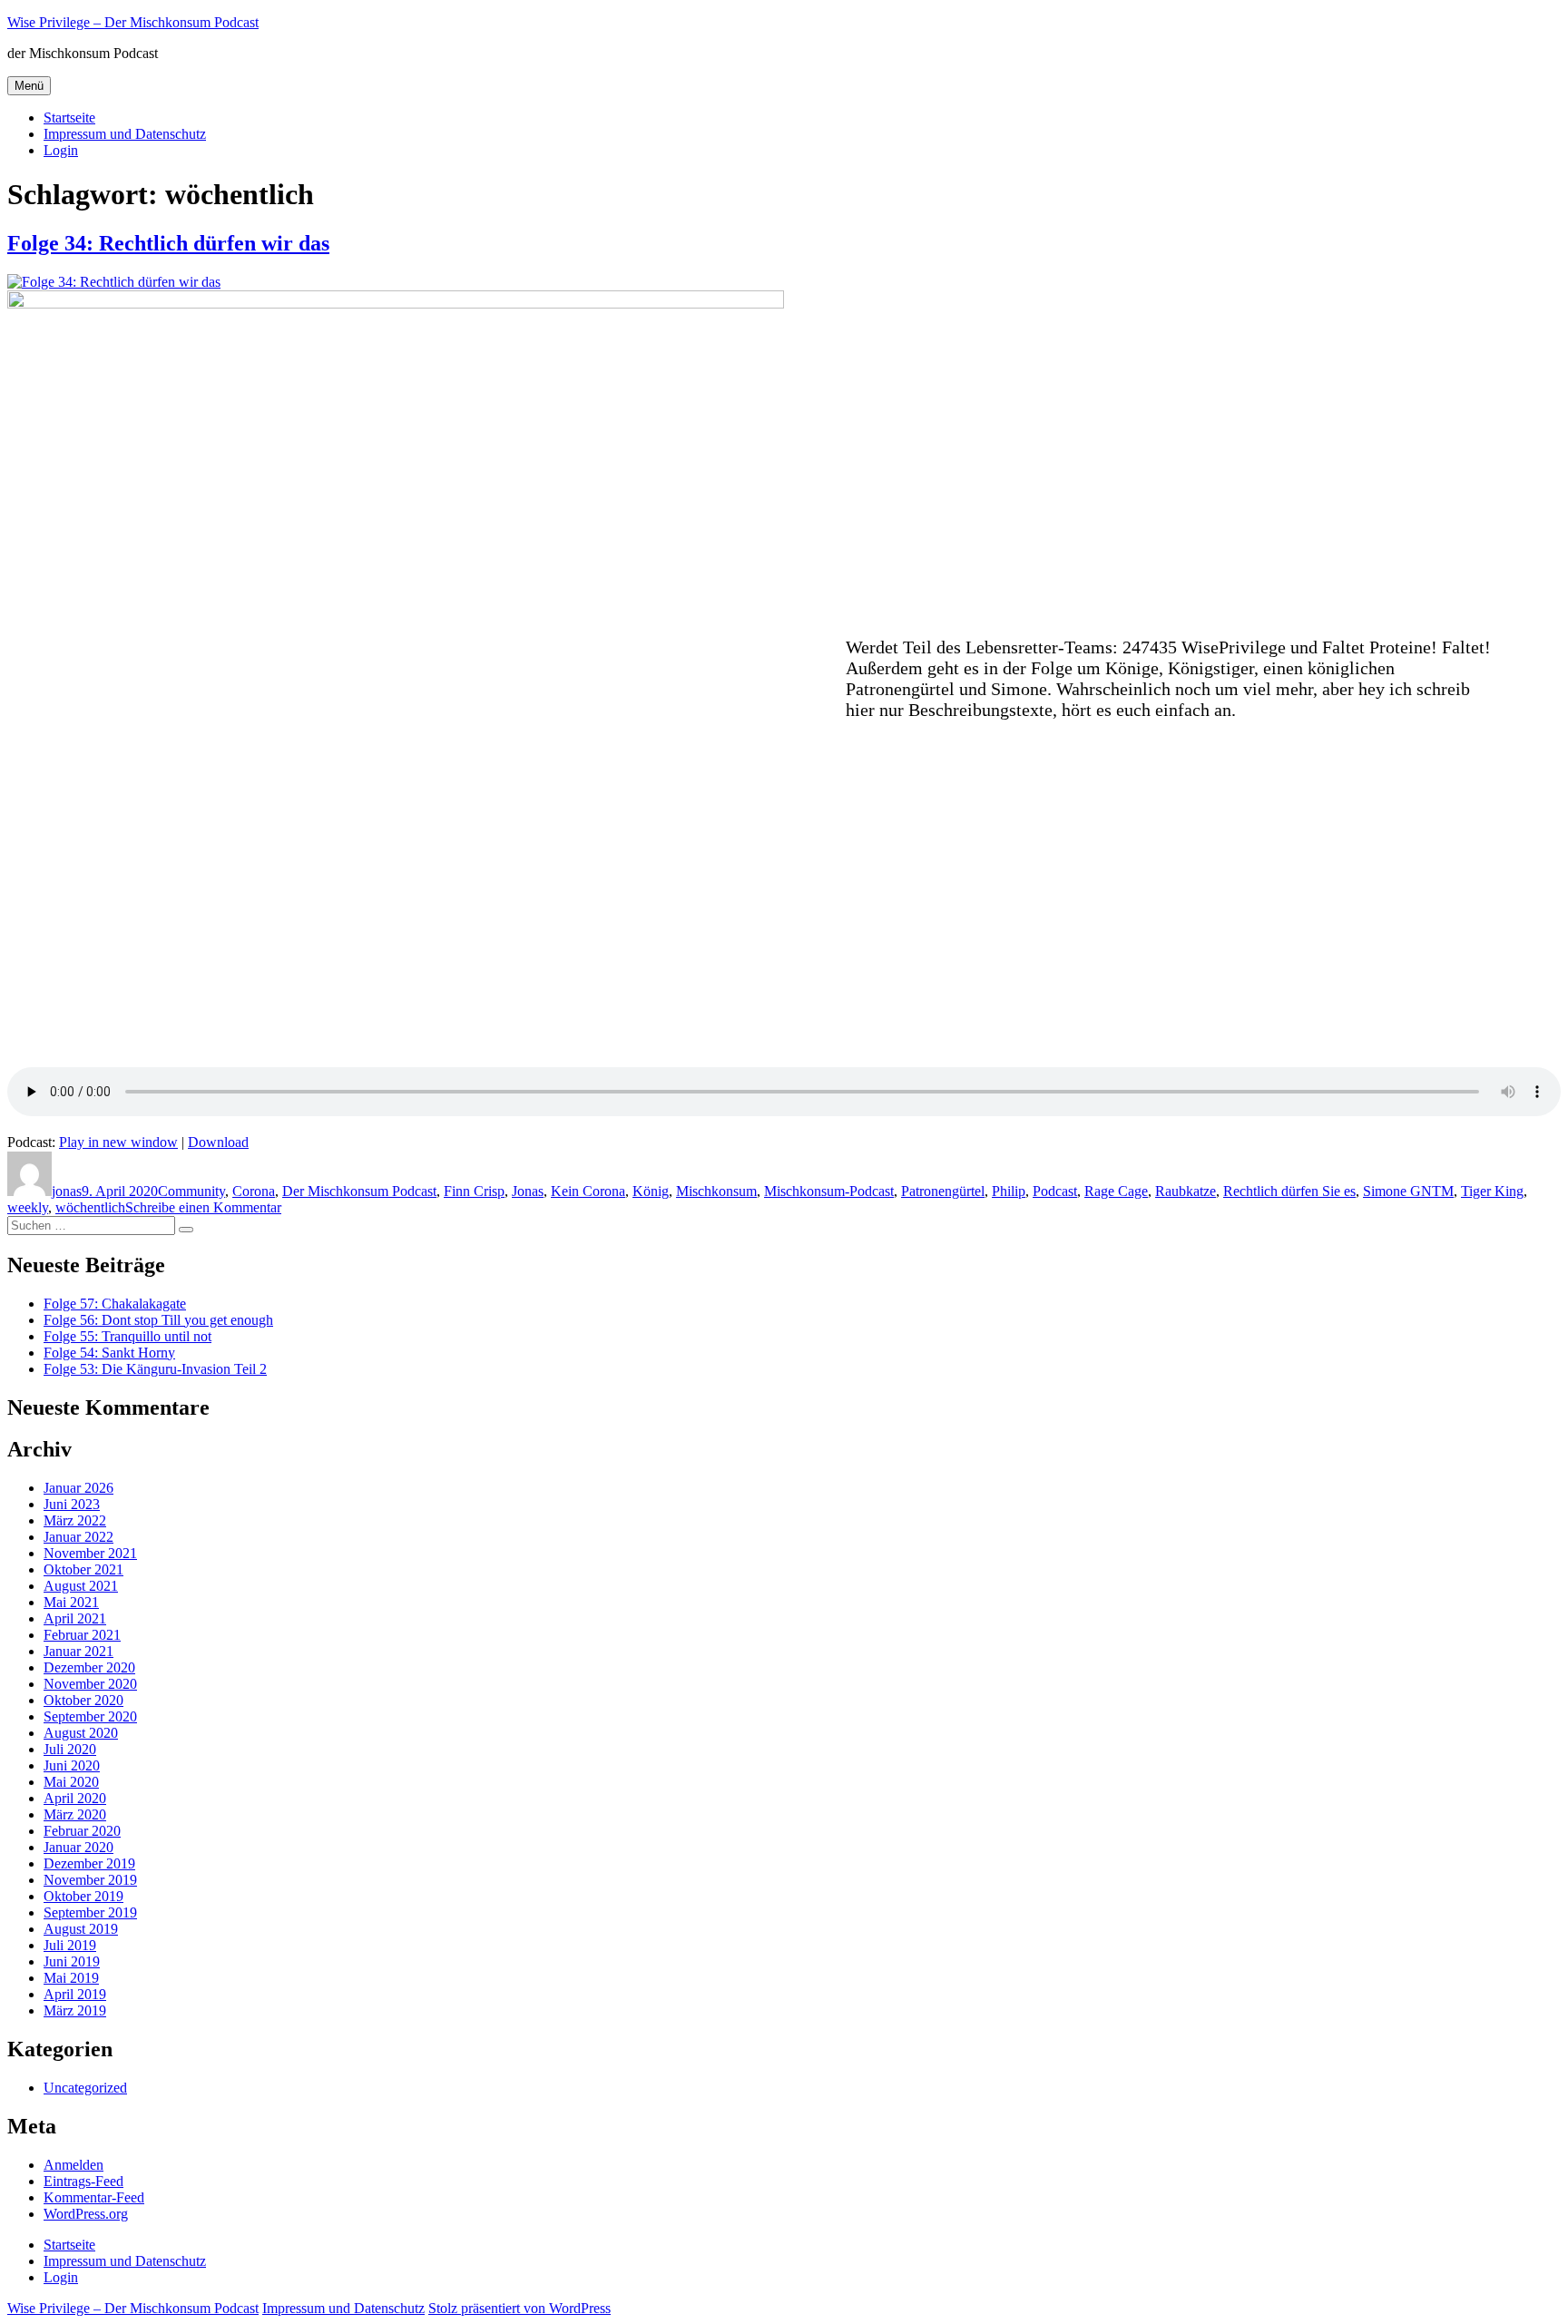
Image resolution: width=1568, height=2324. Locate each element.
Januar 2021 (78, 1651)
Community (191, 1191)
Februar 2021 (82, 1635)
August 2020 (81, 1733)
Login (61, 150)
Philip (1009, 1191)
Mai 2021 (71, 1602)
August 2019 (81, 1929)
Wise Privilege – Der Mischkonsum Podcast (133, 22)
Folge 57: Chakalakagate (115, 1304)
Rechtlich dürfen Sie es (1289, 1191)
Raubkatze (1186, 1191)
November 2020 (90, 1684)
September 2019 (90, 1912)
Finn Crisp (474, 1191)
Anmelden (73, 2165)
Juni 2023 (72, 1504)
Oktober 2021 (83, 1569)
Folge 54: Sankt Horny (109, 1353)
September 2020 (90, 1716)
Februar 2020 (82, 1831)
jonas (67, 1191)
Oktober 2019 (83, 1896)
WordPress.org (86, 2214)
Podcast (1055, 1191)
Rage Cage (1116, 1191)
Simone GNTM (1408, 1191)
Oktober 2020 (83, 1700)
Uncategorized (85, 2088)
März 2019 (75, 2010)
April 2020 (75, 1798)
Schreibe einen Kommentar (203, 1207)
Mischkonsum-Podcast (829, 1191)
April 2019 (75, 1994)
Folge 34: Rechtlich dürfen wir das (168, 243)
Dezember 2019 (89, 1863)
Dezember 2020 (89, 1667)
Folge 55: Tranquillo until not (127, 1336)
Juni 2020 (72, 1765)
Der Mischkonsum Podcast (359, 1191)
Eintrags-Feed (83, 2181)
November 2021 (90, 1553)
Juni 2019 (72, 1961)
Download (218, 1142)
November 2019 (90, 1880)
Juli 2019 (70, 1945)
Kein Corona (588, 1191)
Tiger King (1492, 1191)
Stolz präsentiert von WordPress (519, 2308)
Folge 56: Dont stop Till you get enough (158, 1320)
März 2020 (75, 1814)
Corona (254, 1191)
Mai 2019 (71, 1978)
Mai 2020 (71, 1782)
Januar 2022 (78, 1537)
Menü (29, 86)
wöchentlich (90, 1207)
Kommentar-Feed (94, 2197)
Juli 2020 (70, 1749)
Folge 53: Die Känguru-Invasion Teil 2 (155, 1369)
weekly (28, 1207)
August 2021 (81, 1586)
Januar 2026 (78, 1488)
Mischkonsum (716, 1191)
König (651, 1191)
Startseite (69, 118)
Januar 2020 (78, 1847)
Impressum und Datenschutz (125, 134)
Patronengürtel (943, 1191)
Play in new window (118, 1142)
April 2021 (75, 1618)
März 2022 (75, 1520)
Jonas (528, 1191)
